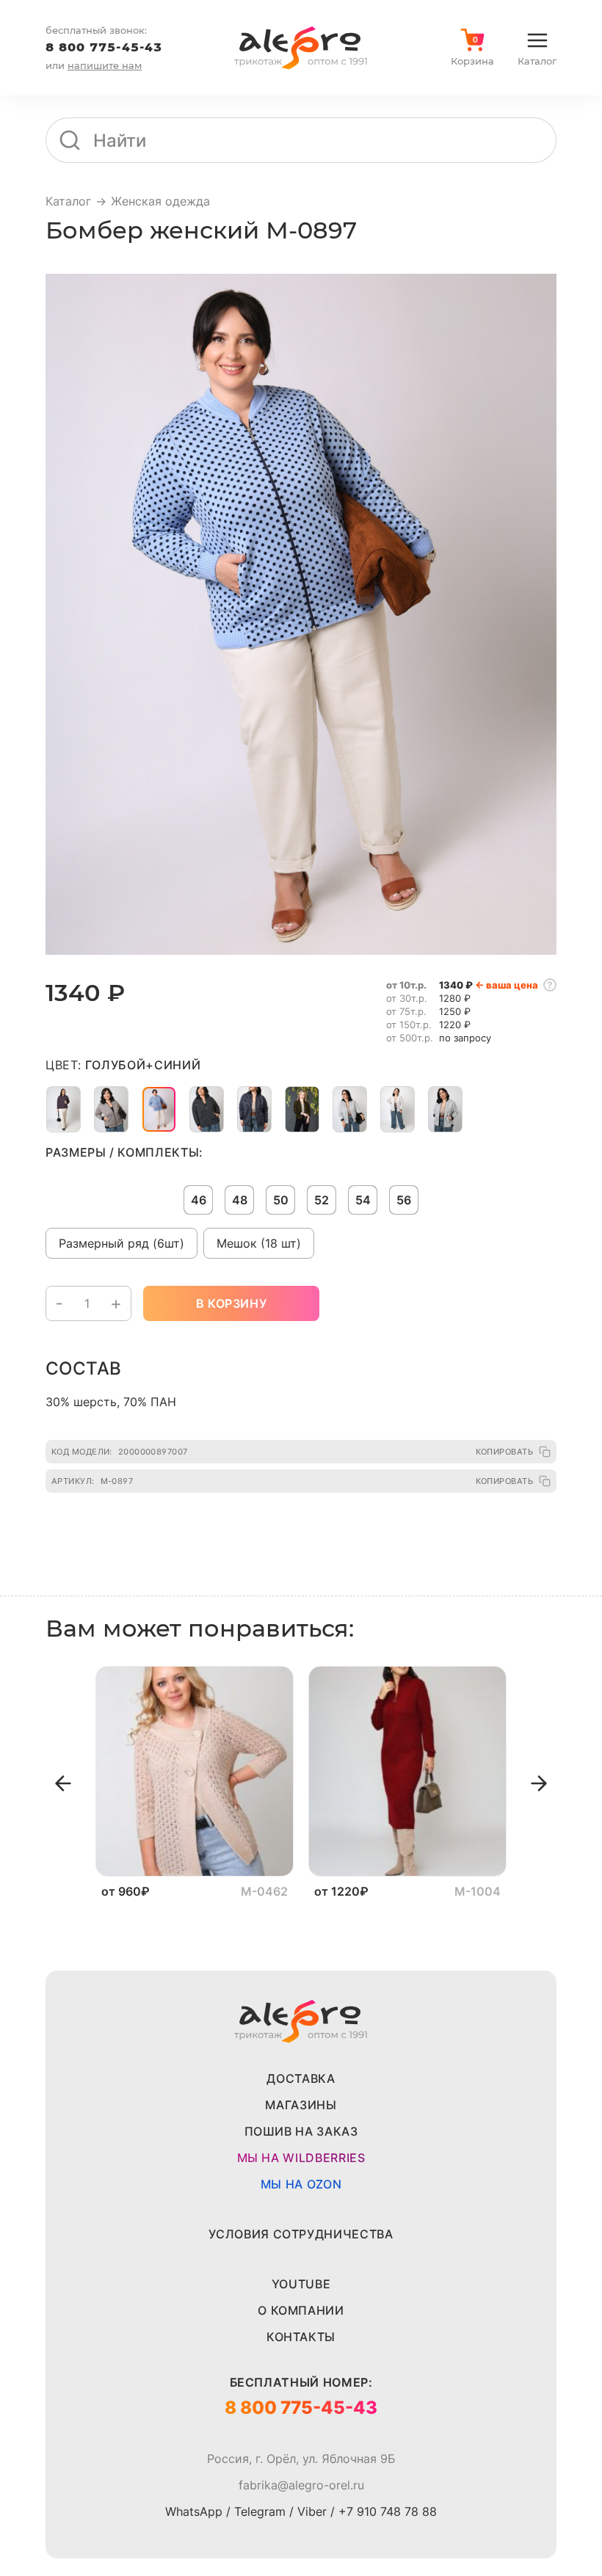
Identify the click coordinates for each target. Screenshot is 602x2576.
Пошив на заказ (301, 2131)
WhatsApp (194, 2511)
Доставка (301, 2078)
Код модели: (120, 1452)
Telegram (260, 2511)
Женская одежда (160, 201)
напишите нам (105, 65)
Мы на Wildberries (301, 2158)
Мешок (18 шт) (259, 1243)
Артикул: (92, 1481)
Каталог (68, 201)
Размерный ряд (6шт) (122, 1243)
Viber (312, 2511)
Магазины (301, 2105)
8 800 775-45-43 (104, 47)
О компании (301, 2310)
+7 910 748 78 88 (388, 2511)
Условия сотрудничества (301, 2234)
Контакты (301, 2337)
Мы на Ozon (301, 2184)
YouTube (301, 2284)
